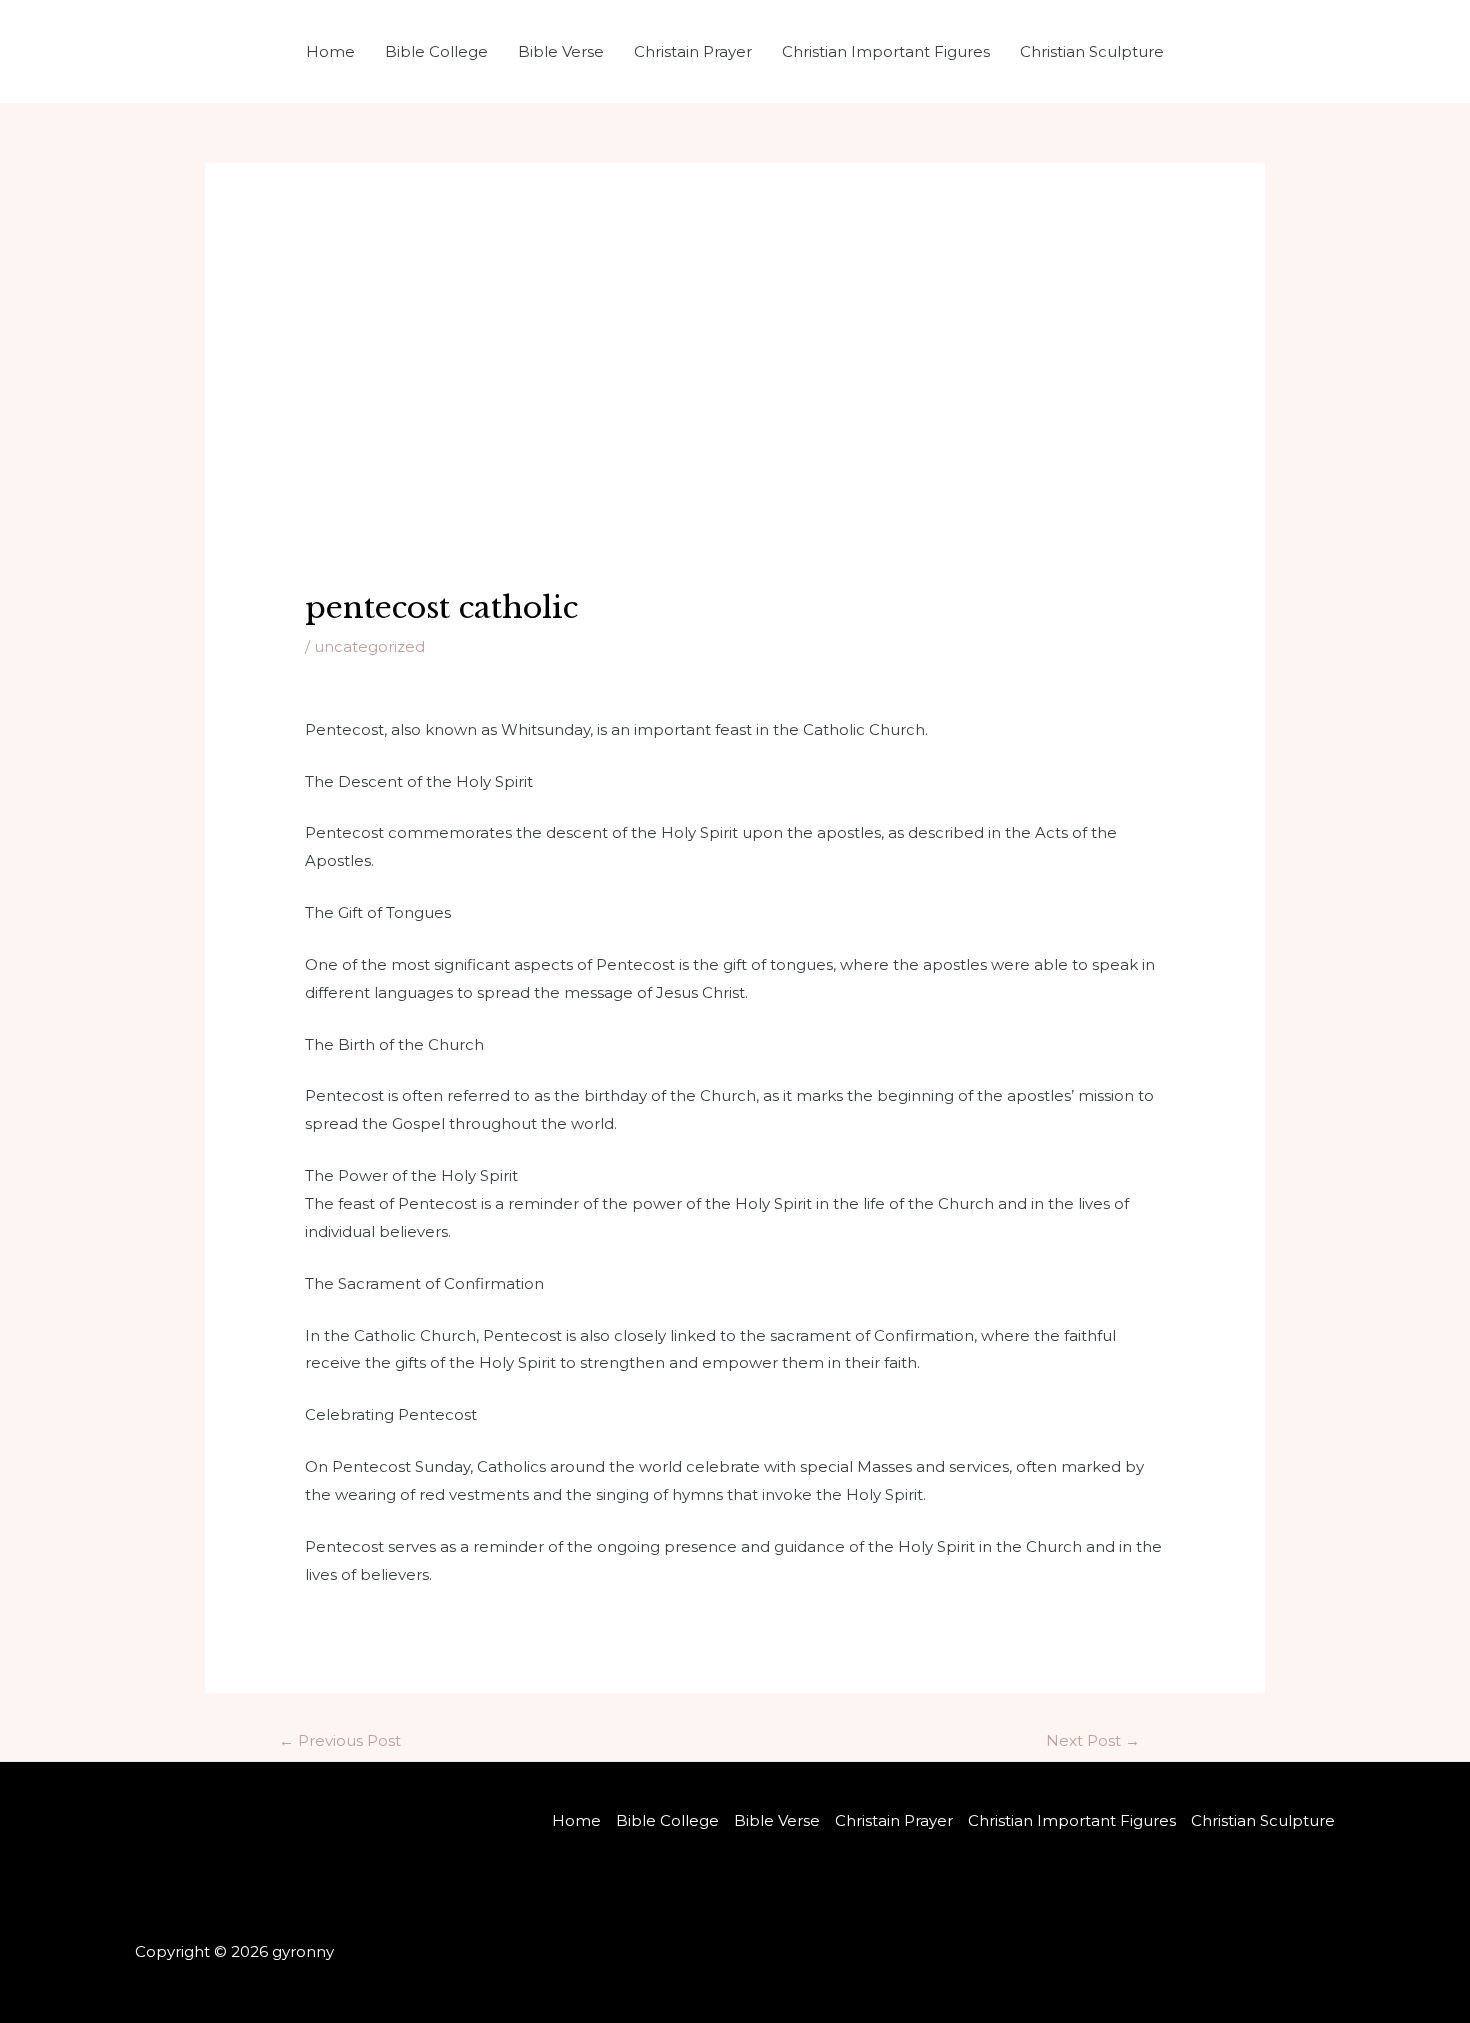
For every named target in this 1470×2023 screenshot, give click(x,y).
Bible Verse (561, 51)
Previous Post (340, 1740)
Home (330, 51)
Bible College (436, 51)
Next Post (1093, 1740)
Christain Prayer (693, 51)
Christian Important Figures (886, 51)
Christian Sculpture (1092, 51)
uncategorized (369, 646)
